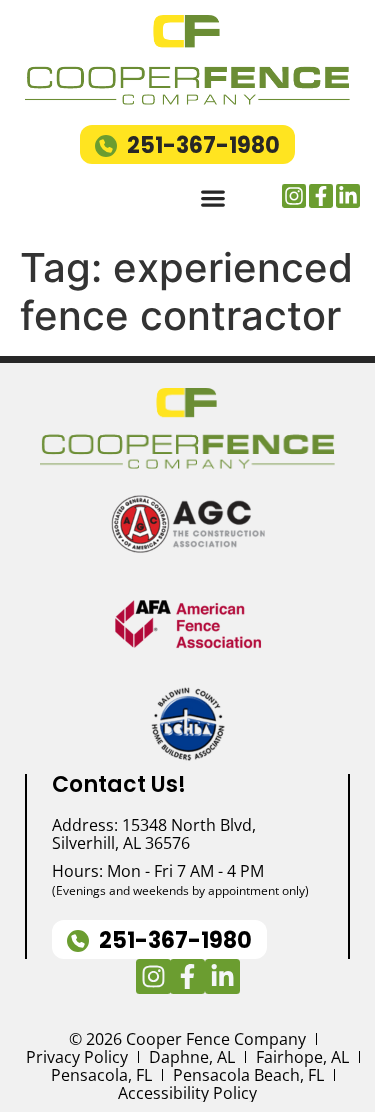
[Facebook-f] (321, 196)
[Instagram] (294, 196)
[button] (212, 198)
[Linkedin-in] (348, 196)
